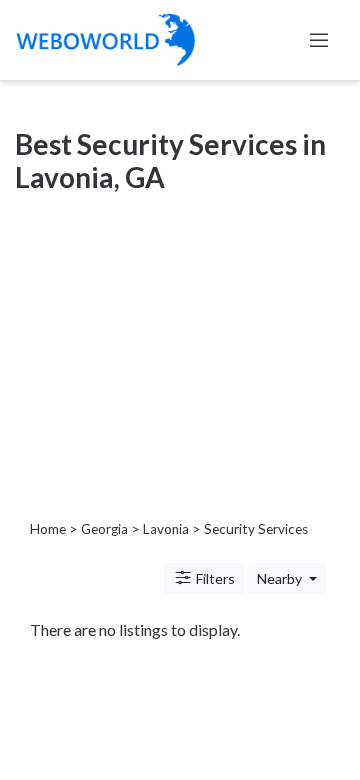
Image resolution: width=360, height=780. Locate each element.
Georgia (104, 529)
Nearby (281, 578)
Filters (214, 578)
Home (48, 529)
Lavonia (166, 529)
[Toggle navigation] (319, 40)
